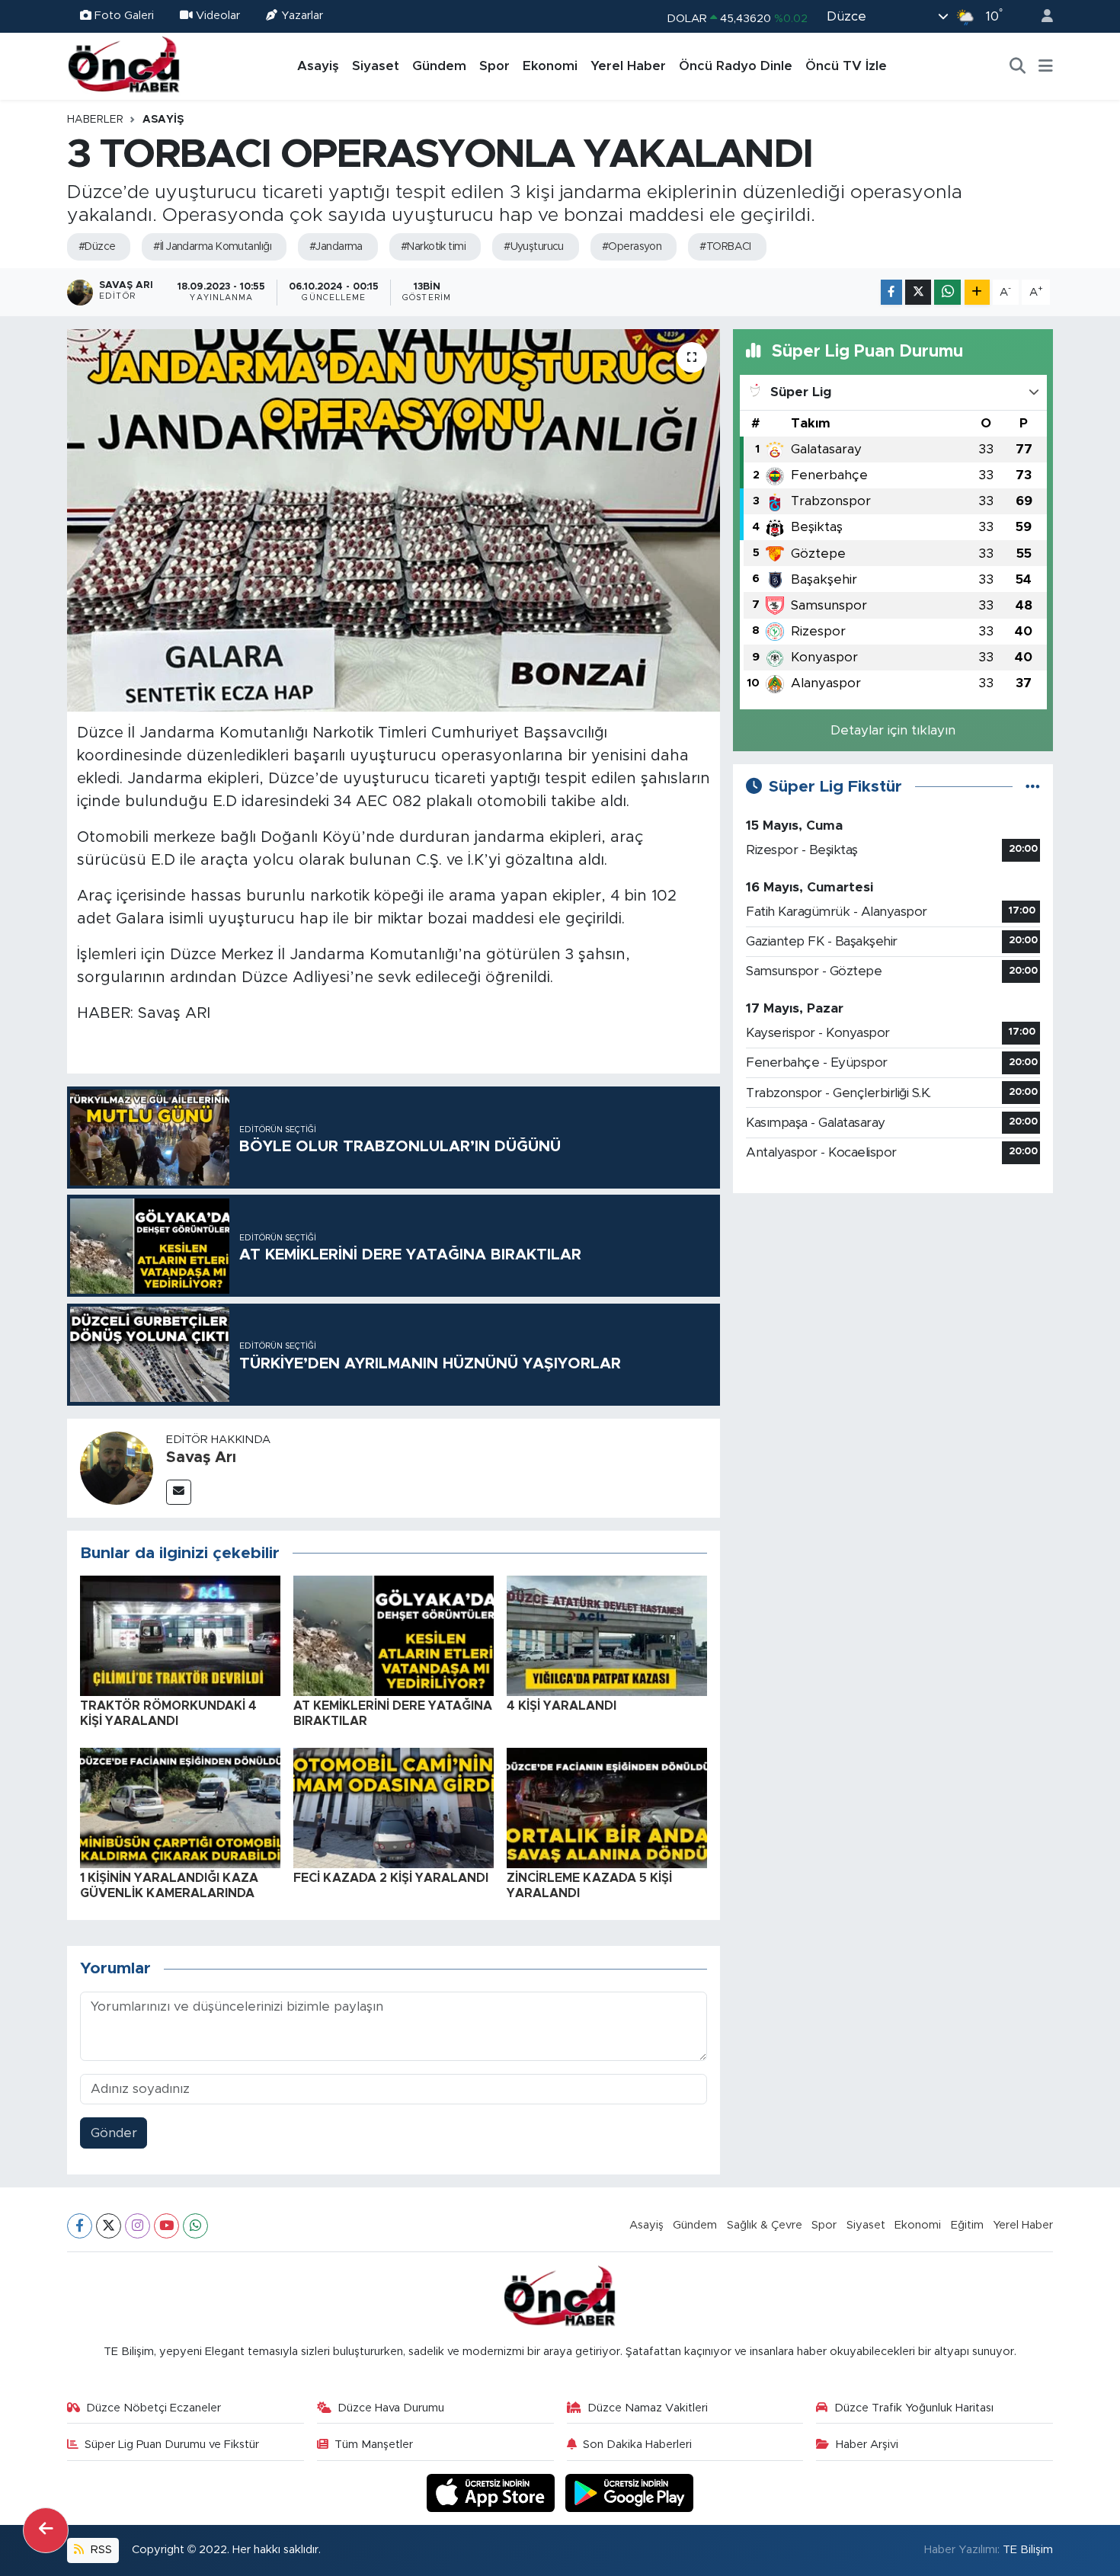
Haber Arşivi (867, 2445)
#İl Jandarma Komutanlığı (212, 247)
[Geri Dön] (46, 2530)
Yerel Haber (628, 66)
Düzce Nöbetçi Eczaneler (154, 2408)
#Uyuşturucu (534, 247)
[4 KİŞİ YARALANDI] (607, 1635)
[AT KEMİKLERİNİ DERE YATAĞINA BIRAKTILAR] (394, 1635)
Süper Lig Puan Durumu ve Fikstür (172, 2445)
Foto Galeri (124, 16)
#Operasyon (632, 247)
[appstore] (493, 2493)
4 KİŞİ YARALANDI (562, 1706)
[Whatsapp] (195, 2226)
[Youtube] (166, 2226)
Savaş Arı (201, 1458)
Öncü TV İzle (846, 66)
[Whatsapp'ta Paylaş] (947, 292)
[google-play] (630, 2493)
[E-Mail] (179, 1492)
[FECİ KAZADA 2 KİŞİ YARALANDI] (394, 1808)
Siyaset (376, 66)
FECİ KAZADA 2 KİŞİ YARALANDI (391, 1878)
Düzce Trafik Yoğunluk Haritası (914, 2408)
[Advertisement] (893, 1313)
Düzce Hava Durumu (391, 2408)
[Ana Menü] (1046, 66)
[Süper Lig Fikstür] (1033, 787)
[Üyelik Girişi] (1041, 16)
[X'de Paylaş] (918, 292)
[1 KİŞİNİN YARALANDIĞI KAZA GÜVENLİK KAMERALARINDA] (180, 1808)
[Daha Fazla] (977, 292)
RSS (100, 2550)
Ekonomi (550, 66)
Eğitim (967, 2225)
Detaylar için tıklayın (893, 730)
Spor (494, 66)
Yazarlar (302, 16)
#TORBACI (725, 247)
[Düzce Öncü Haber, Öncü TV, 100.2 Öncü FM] (124, 66)
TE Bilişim (1028, 2550)
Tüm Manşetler (374, 2445)
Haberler (95, 120)
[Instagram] (138, 2226)
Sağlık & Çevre (765, 2225)
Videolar (218, 16)
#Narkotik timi (433, 247)
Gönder (114, 2133)
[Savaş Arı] (117, 1467)
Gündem (439, 66)
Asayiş (318, 66)
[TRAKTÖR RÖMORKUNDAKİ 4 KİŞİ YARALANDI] (180, 1635)
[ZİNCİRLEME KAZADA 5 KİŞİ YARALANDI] (607, 1808)
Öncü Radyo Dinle (736, 66)
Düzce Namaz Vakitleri (648, 2408)
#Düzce (97, 247)
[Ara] (1018, 66)
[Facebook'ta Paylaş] (891, 292)
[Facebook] (80, 2226)
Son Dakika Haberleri (637, 2445)
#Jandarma (336, 247)
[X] (109, 2226)
